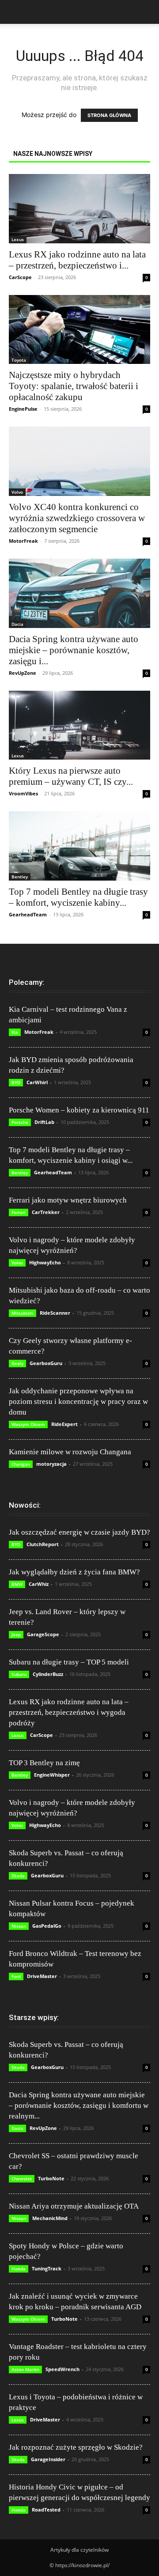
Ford (16, 1976)
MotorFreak (23, 541)
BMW (17, 1584)
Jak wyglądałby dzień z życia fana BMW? (74, 1572)
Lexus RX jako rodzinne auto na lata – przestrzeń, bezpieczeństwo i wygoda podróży (69, 1712)
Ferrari (19, 1212)
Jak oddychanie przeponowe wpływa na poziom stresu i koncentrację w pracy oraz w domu (78, 1401)
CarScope (20, 277)
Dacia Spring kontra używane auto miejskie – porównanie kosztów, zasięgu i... (74, 650)
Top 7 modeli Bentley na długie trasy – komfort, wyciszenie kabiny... (78, 897)
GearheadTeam (28, 914)
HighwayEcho (45, 1262)
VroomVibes (23, 793)
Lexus (18, 239)
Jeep (16, 1634)
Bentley (20, 877)
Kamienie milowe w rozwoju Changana (70, 1452)
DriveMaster (42, 1976)
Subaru (19, 1674)
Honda (19, 2269)
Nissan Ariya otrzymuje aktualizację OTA (74, 2206)
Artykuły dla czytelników (79, 2550)
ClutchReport (43, 1544)
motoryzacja (51, 1464)
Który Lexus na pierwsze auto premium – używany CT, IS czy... (71, 776)
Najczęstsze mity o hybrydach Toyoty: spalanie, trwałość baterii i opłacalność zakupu (74, 386)
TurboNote (51, 2178)
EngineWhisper (52, 1775)
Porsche (20, 1122)
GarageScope (43, 1634)
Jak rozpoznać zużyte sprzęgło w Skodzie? (76, 2447)
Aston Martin (25, 2369)
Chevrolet (22, 2179)
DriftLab (44, 1122)
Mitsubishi (23, 1313)
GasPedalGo (47, 1926)
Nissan (19, 1926)
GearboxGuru (46, 1363)
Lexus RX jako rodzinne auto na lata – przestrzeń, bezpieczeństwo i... (77, 260)
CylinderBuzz (48, 1674)
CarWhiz (39, 1584)
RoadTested (46, 2510)
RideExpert (64, 1424)
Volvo (17, 492)
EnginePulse (23, 409)
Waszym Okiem (28, 1424)
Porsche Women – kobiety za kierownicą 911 (79, 1110)
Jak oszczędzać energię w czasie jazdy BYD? (79, 1532)
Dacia (17, 624)
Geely (17, 1363)
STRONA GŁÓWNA (109, 115)
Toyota (19, 360)
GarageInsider (48, 2459)
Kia (15, 1032)
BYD (16, 1082)
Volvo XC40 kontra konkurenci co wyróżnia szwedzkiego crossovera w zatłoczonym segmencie (77, 518)
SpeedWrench (62, 2369)
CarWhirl (37, 1082)
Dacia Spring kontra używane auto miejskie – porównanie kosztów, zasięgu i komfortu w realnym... (79, 2105)
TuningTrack (47, 2268)
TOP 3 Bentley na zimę (44, 1763)
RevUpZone (23, 673)
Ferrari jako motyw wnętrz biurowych (68, 1200)
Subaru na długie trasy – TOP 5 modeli (69, 1662)
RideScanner (55, 1313)
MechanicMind (50, 2218)
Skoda (18, 1876)
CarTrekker (46, 1212)
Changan (21, 1464)
